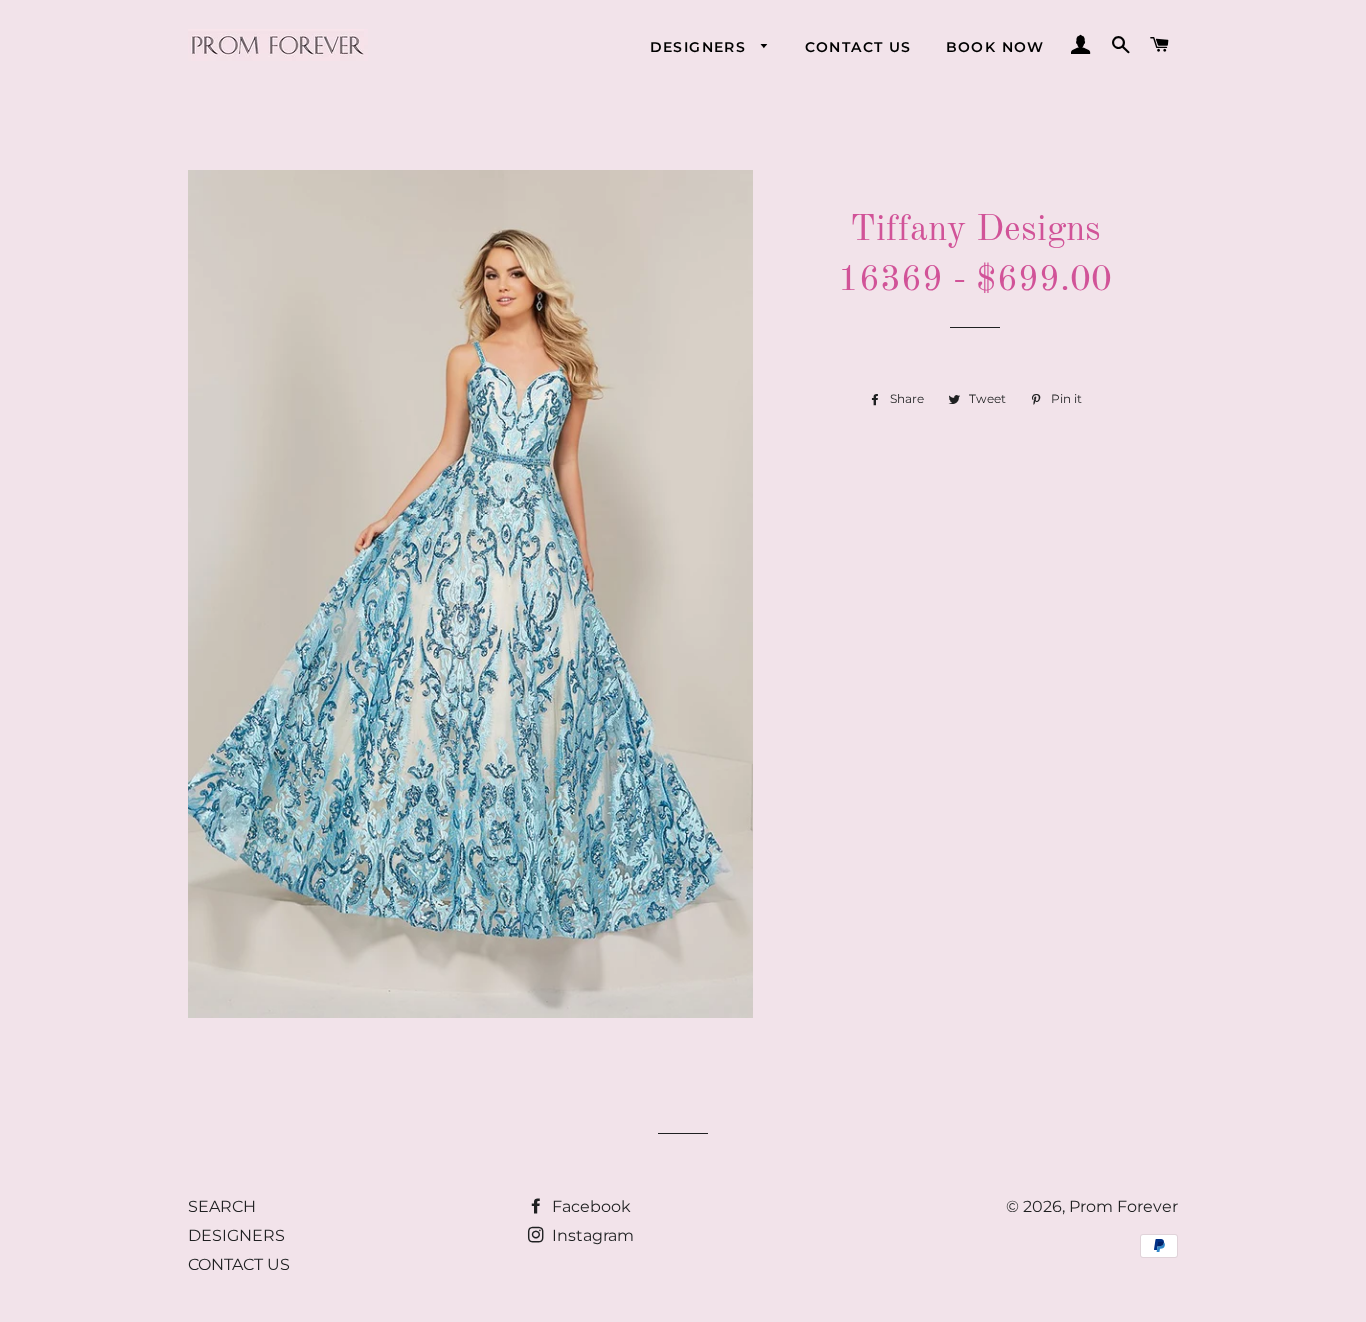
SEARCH (222, 1206)
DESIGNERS (701, 47)
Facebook (589, 1206)
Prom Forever (1123, 1206)
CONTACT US (858, 47)
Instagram (591, 1235)
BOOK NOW (995, 47)
